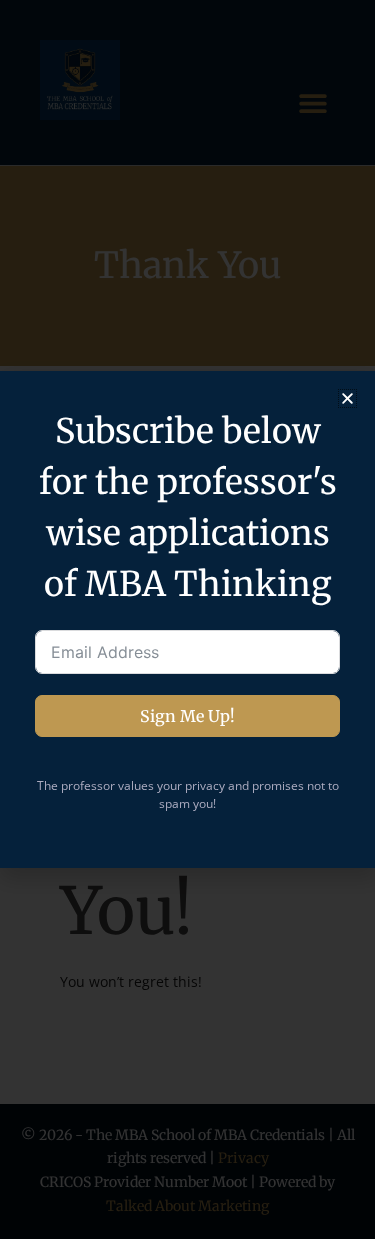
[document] (187, 619)
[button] (347, 398)
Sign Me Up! (187, 716)
